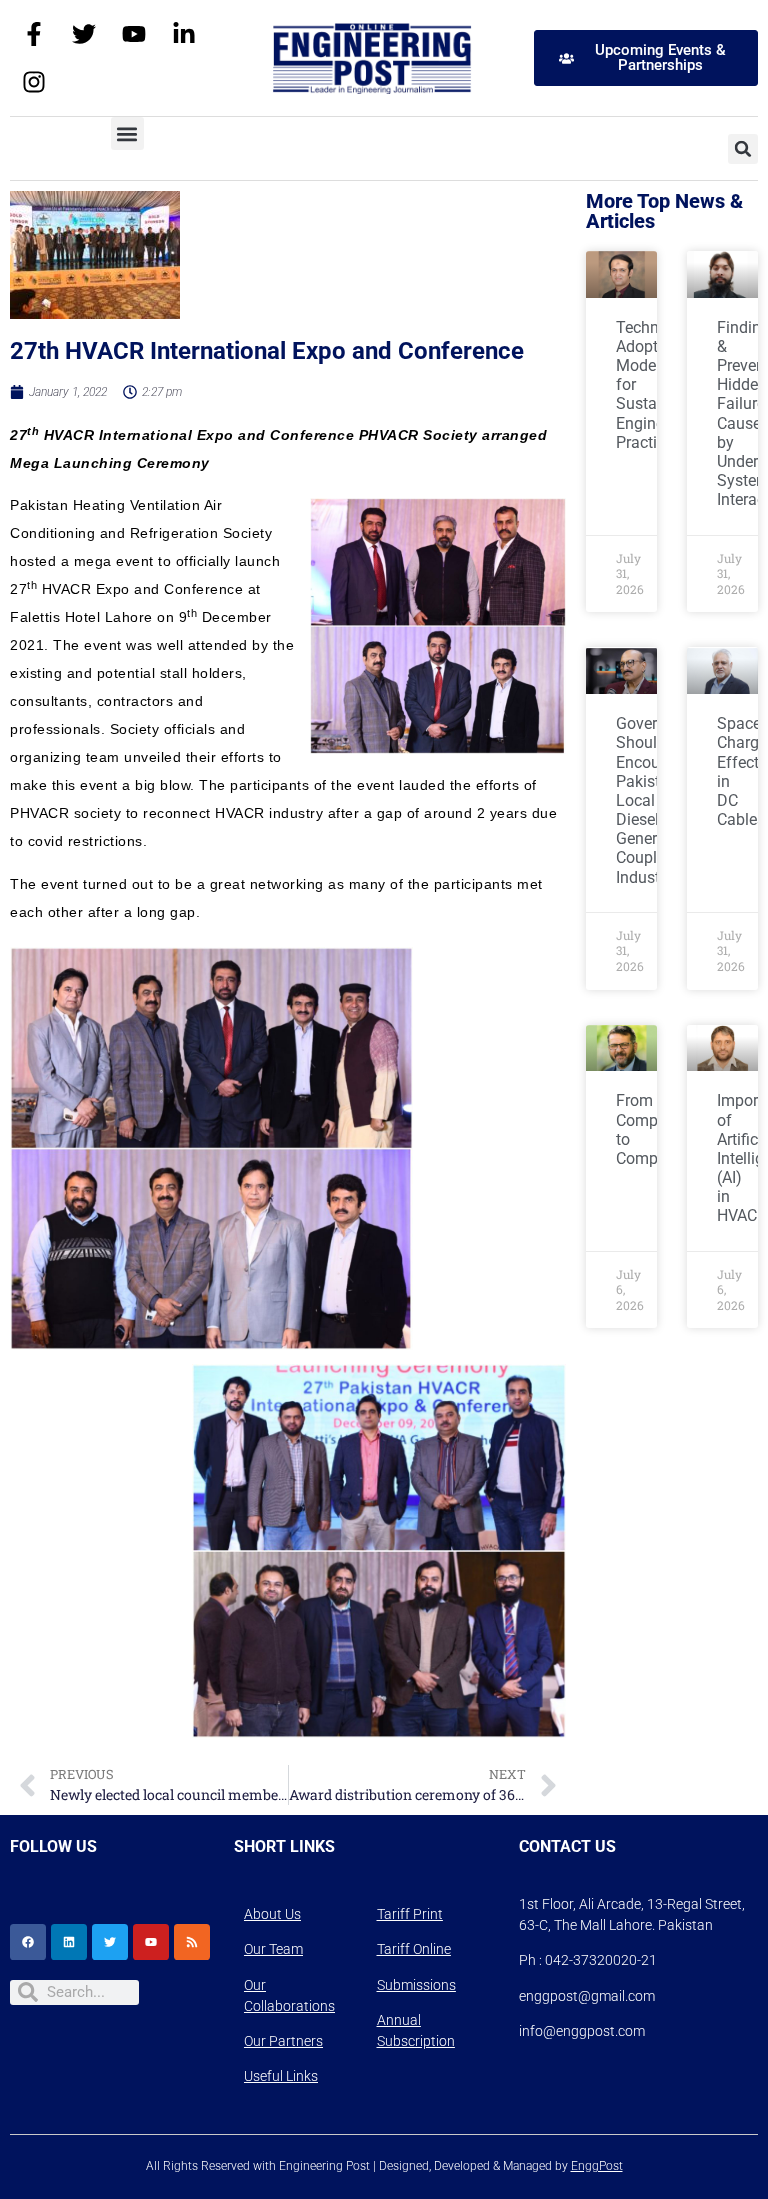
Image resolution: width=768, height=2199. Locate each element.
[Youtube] (134, 34)
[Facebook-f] (34, 34)
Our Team (273, 1949)
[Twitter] (84, 34)
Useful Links (281, 2076)
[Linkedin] (69, 1942)
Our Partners (283, 2041)
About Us (272, 1914)
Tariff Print (410, 1914)
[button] (127, 133)
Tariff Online (414, 1949)
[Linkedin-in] (184, 34)
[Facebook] (28, 1942)
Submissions (416, 1985)
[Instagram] (34, 82)
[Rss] (192, 1942)
